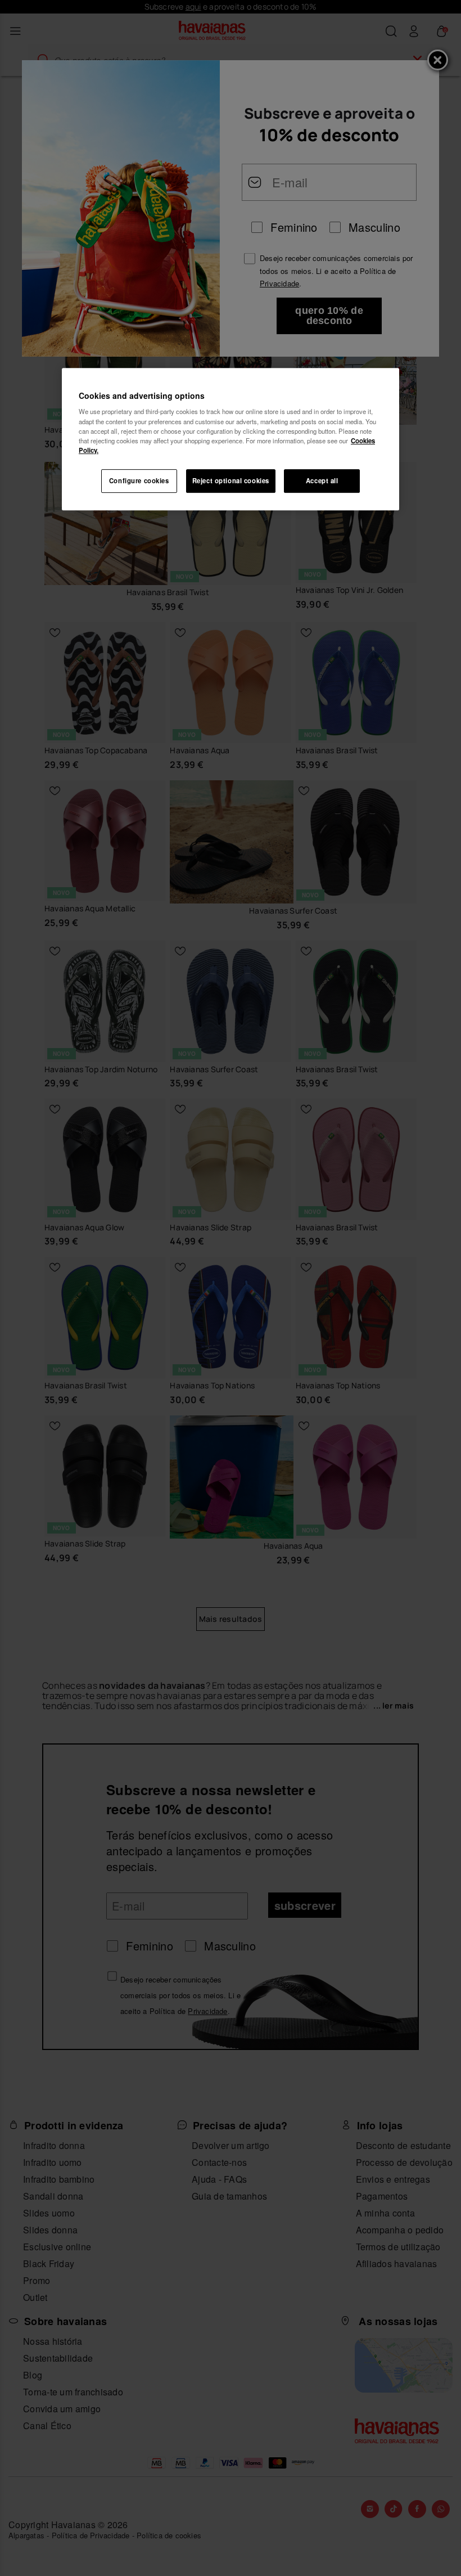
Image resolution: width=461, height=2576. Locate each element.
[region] (231, 439)
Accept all (322, 480)
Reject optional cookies (231, 480)
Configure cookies (139, 480)
